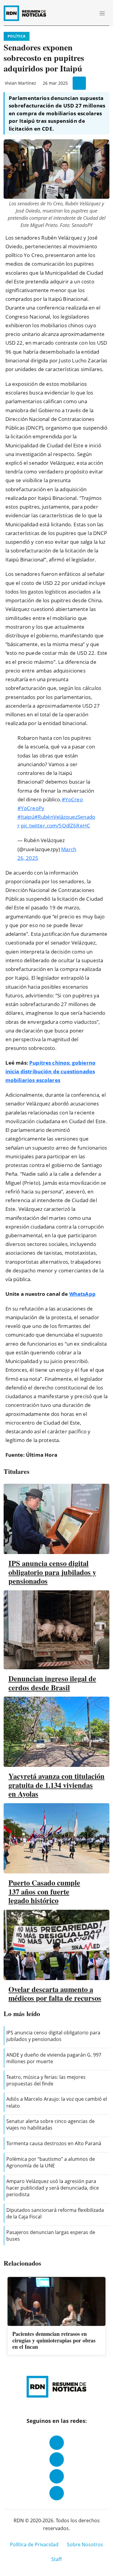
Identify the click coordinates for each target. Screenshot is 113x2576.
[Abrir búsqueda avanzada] (89, 13)
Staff (56, 2559)
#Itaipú (26, 817)
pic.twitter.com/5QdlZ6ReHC (55, 825)
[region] (56, 2317)
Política (17, 36)
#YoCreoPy (31, 808)
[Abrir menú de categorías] (102, 13)
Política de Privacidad (34, 2544)
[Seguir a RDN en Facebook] (57, 2443)
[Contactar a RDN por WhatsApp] (57, 2493)
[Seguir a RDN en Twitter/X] (57, 2476)
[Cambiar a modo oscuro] (80, 13)
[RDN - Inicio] (27, 13)
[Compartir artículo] (79, 83)
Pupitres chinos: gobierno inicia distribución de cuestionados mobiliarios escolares (50, 1071)
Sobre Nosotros (85, 2544)
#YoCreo (72, 799)
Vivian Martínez (20, 83)
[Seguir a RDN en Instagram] (57, 2460)
